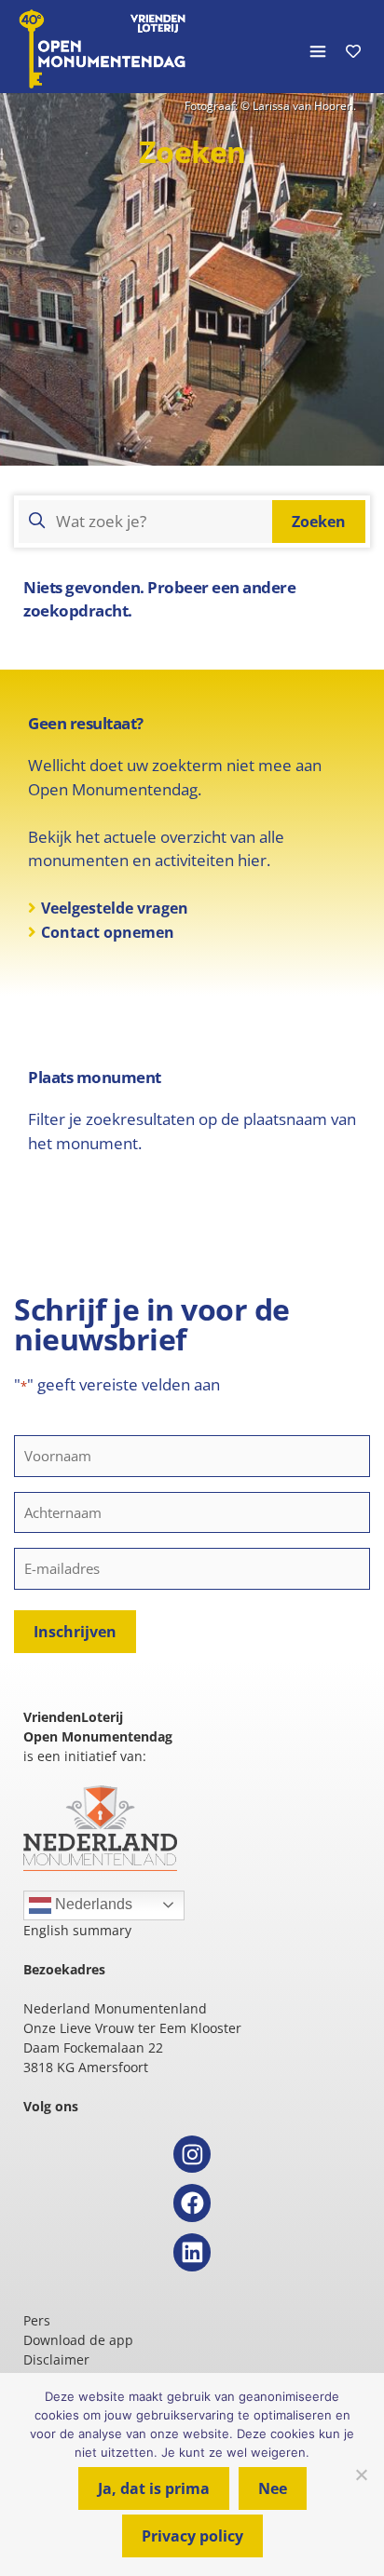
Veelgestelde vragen (115, 908)
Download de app (78, 2340)
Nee (273, 2488)
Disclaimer (56, 2359)
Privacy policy (192, 2536)
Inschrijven (75, 1632)
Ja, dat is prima (154, 2488)
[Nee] (361, 2474)
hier (252, 860)
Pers (37, 2320)
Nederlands (92, 1904)
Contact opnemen (108, 932)
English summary (77, 1930)
